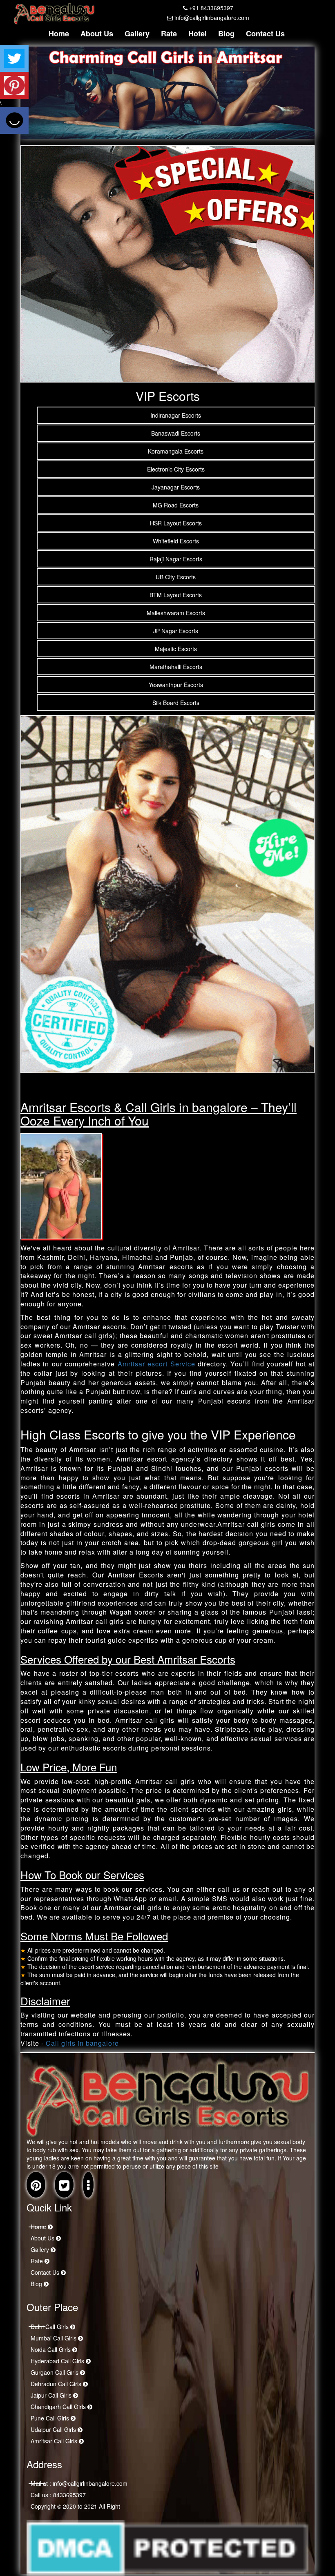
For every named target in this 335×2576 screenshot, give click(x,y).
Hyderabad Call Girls (58, 2361)
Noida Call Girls (51, 2349)
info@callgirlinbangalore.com (211, 18)
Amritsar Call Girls (55, 2441)
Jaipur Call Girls (52, 2395)
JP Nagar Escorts (176, 631)
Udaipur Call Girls (54, 2429)
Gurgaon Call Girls (55, 2372)
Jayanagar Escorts (176, 487)
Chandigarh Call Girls (59, 2407)
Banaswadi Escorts (176, 433)
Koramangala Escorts (176, 451)
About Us (97, 33)
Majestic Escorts (176, 649)
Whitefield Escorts (176, 541)
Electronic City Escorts (176, 469)
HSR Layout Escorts (176, 523)
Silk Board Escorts (176, 703)
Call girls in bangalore (82, 2043)
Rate (169, 33)
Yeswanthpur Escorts (176, 685)
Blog (226, 33)
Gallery (137, 33)
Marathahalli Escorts (176, 667)
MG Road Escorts (176, 505)
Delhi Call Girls (50, 2327)
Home (59, 33)
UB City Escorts (176, 577)
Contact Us (265, 33)
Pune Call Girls (51, 2418)
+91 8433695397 (210, 8)
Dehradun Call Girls (57, 2384)
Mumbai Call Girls (54, 2338)
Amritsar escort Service (156, 1364)
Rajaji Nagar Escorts (176, 559)
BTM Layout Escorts (176, 595)
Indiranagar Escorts (176, 415)
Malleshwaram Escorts (176, 613)
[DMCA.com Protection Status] (167, 2546)
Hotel (198, 33)
